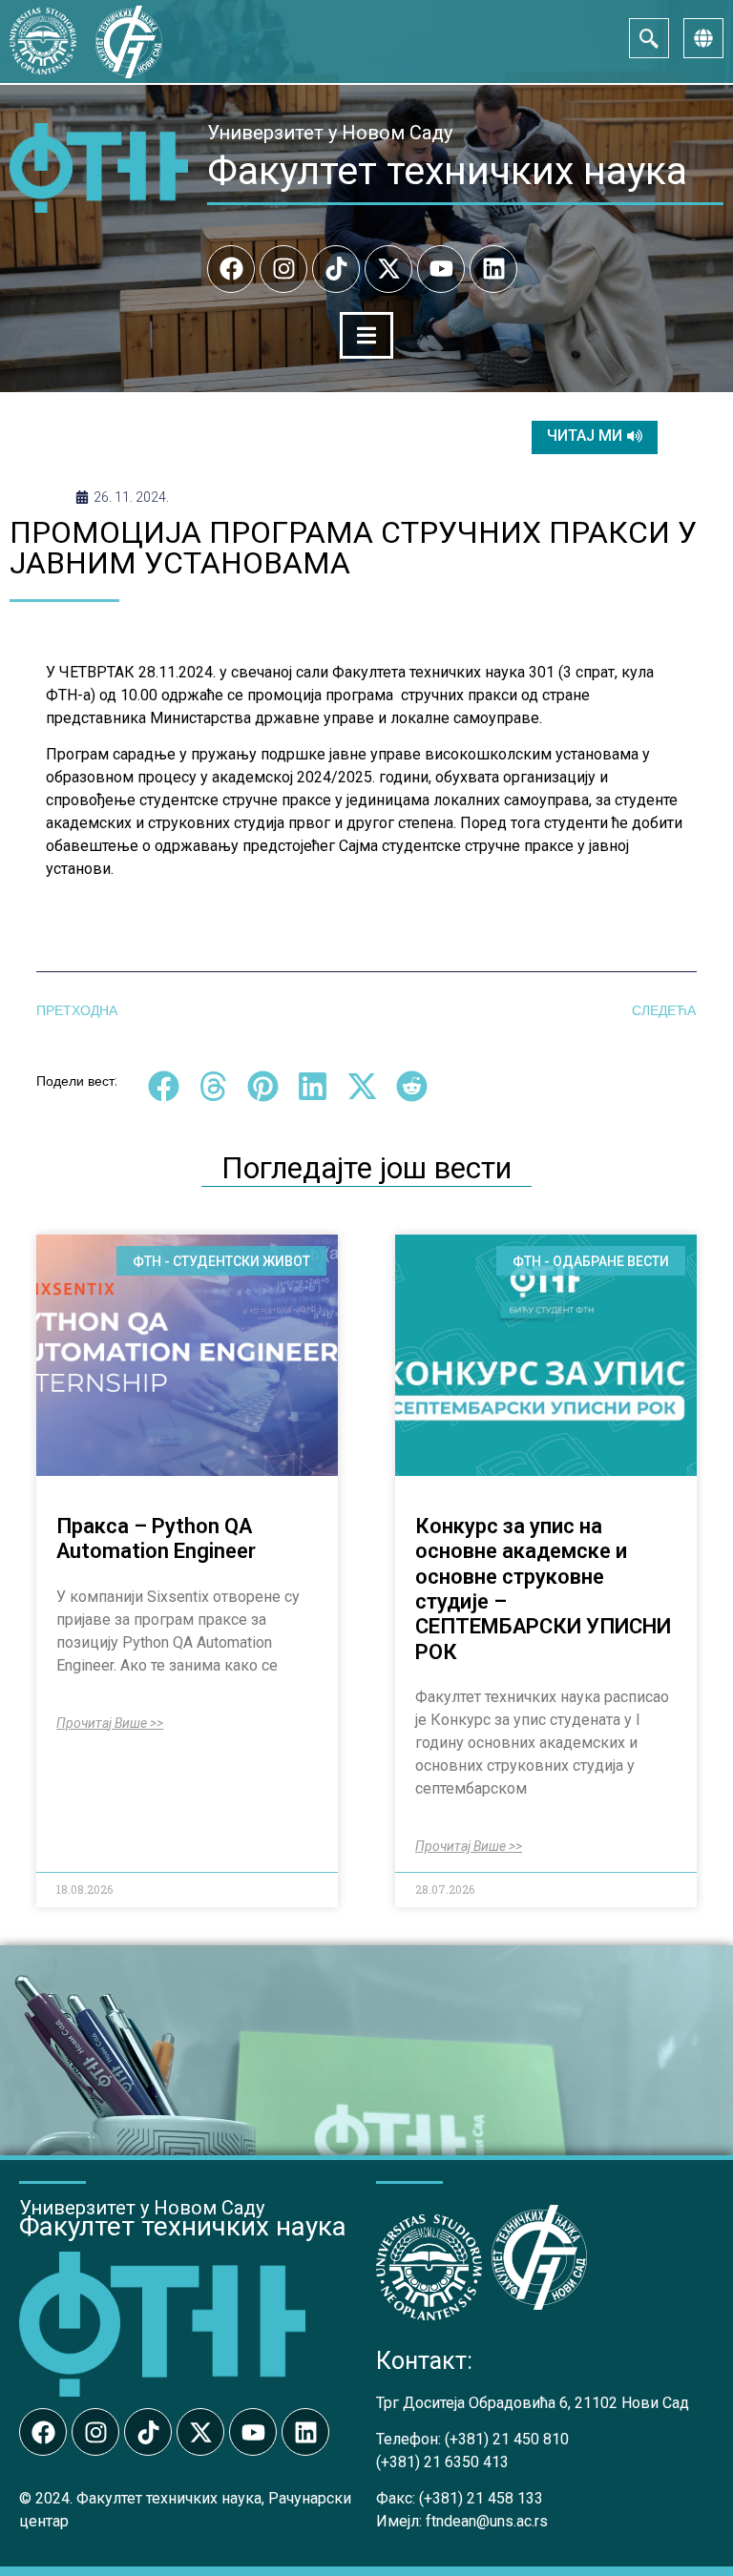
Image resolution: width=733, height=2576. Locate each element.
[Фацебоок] (231, 269)
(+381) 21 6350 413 (442, 2462)
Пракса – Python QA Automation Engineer (156, 1538)
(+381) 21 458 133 (481, 2498)
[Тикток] (336, 269)
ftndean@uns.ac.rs (487, 2521)
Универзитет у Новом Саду (330, 133)
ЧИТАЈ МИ (585, 436)
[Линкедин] (493, 269)
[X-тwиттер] (388, 269)
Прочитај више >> (110, 1723)
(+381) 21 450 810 (507, 2439)
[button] (163, 1086)
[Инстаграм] (283, 269)
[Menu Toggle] (366, 335)
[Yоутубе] (441, 269)
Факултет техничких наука (447, 171)
